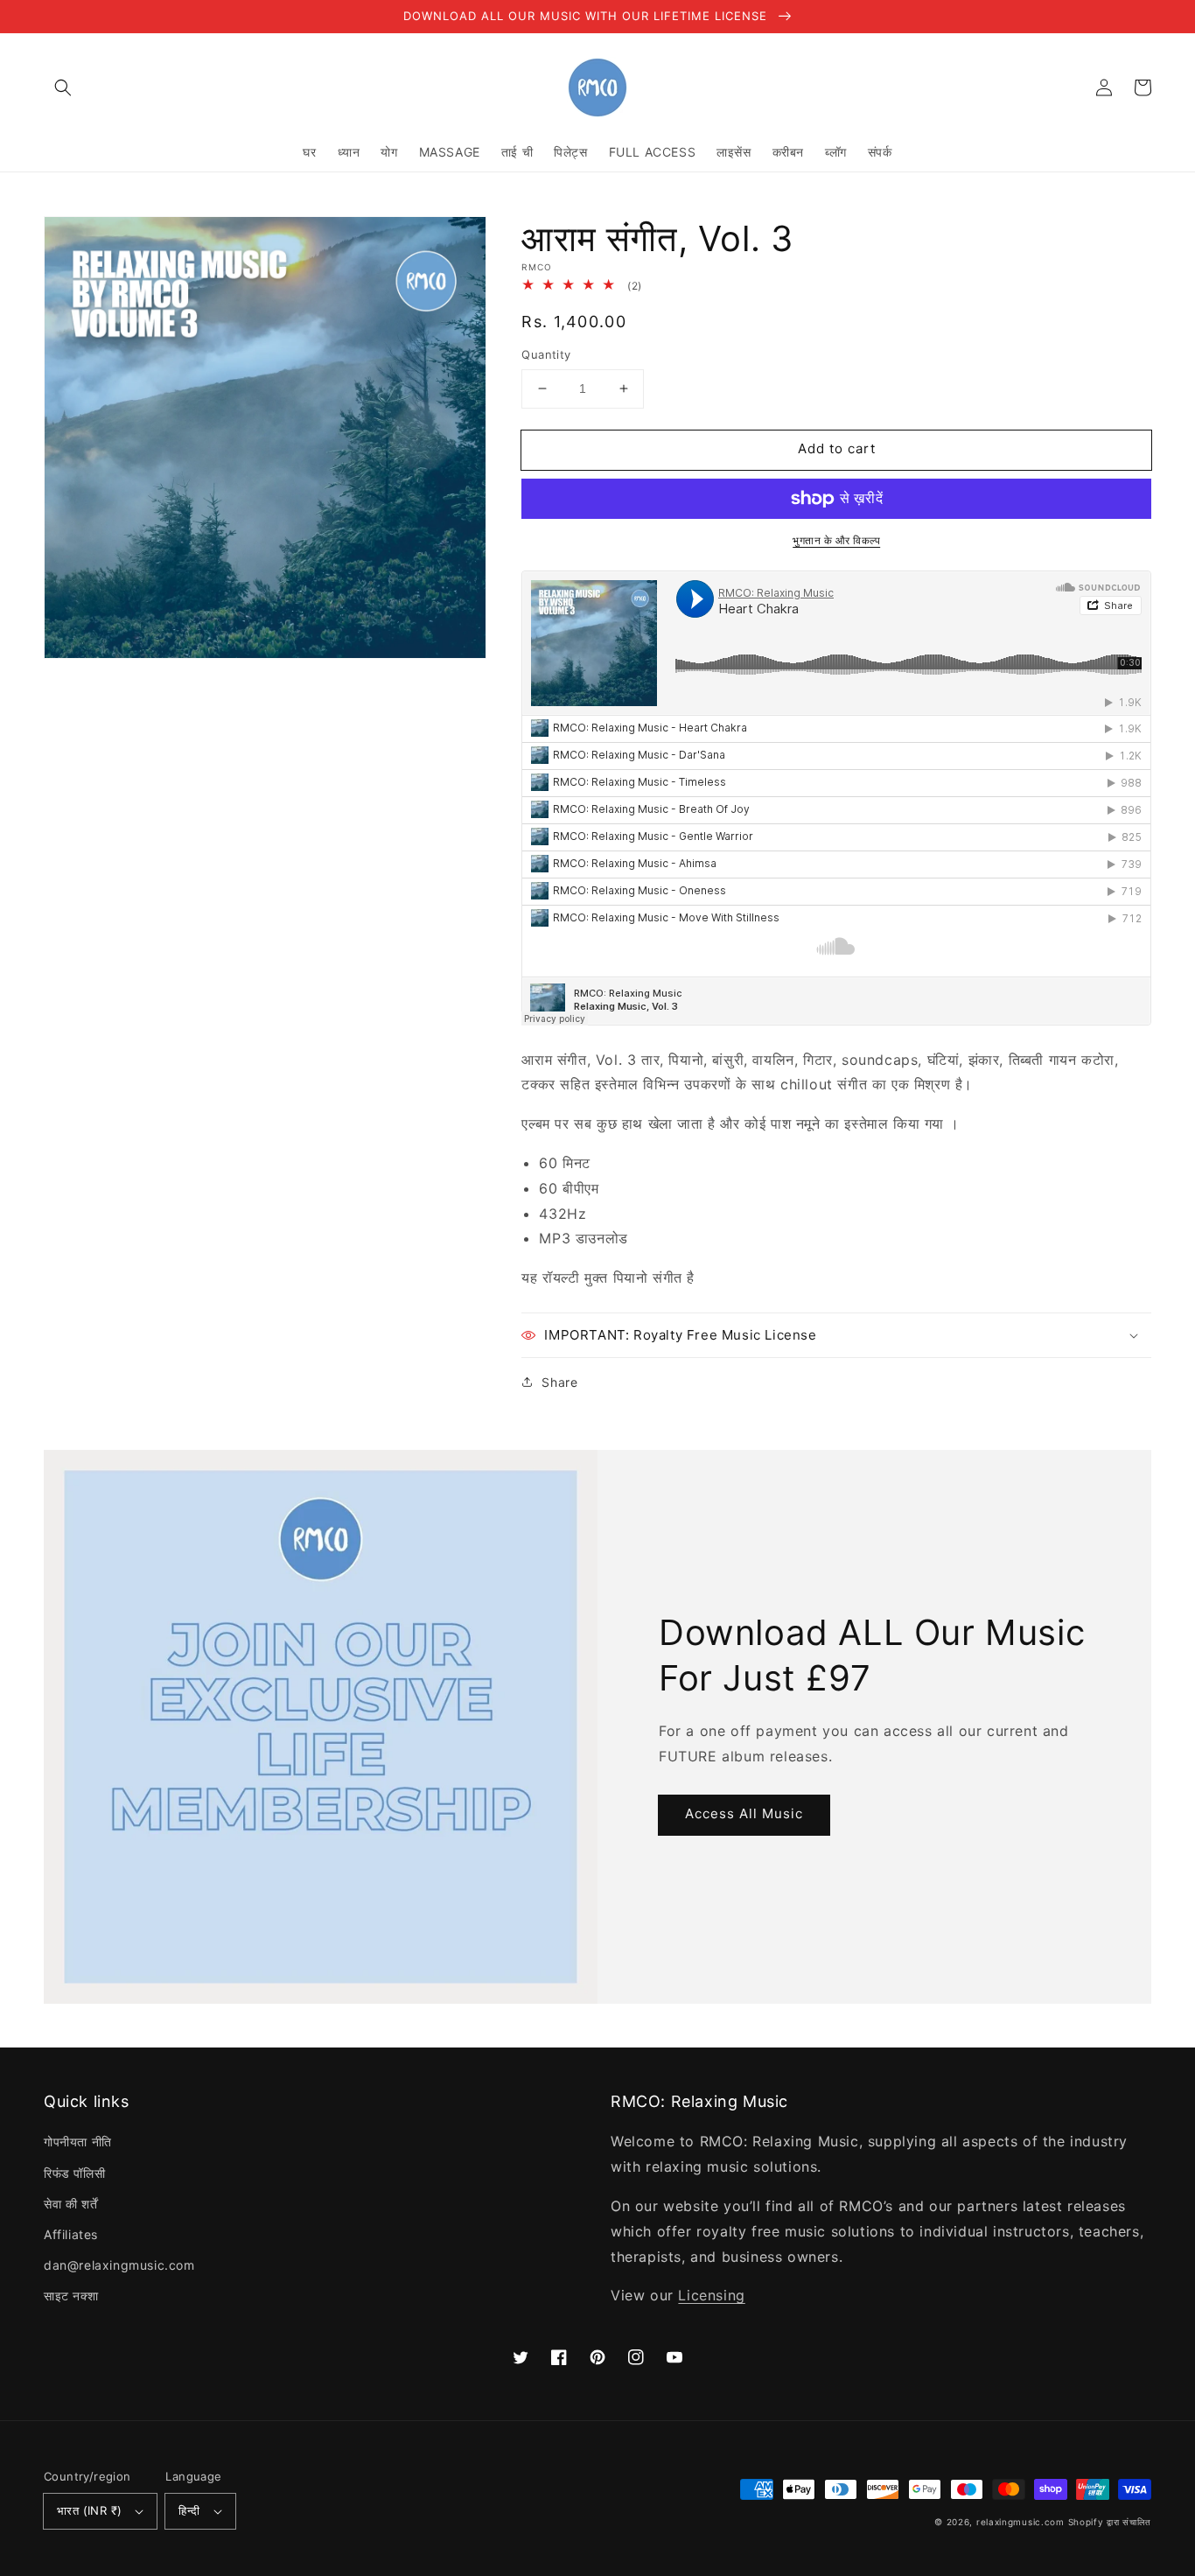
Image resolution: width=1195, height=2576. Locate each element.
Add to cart (837, 448)
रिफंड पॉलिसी (74, 2173)
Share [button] (559, 1382)
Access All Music (744, 1813)
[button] (63, 87)
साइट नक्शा (71, 2296)
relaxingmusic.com (1020, 2522)
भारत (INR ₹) (89, 2510)
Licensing (711, 2295)
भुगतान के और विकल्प (836, 540)
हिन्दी (189, 2510)
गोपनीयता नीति (78, 2142)
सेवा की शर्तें (70, 2204)
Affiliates (71, 2234)
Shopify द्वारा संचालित (1110, 2522)
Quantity (546, 354)
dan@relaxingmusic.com (119, 2265)
